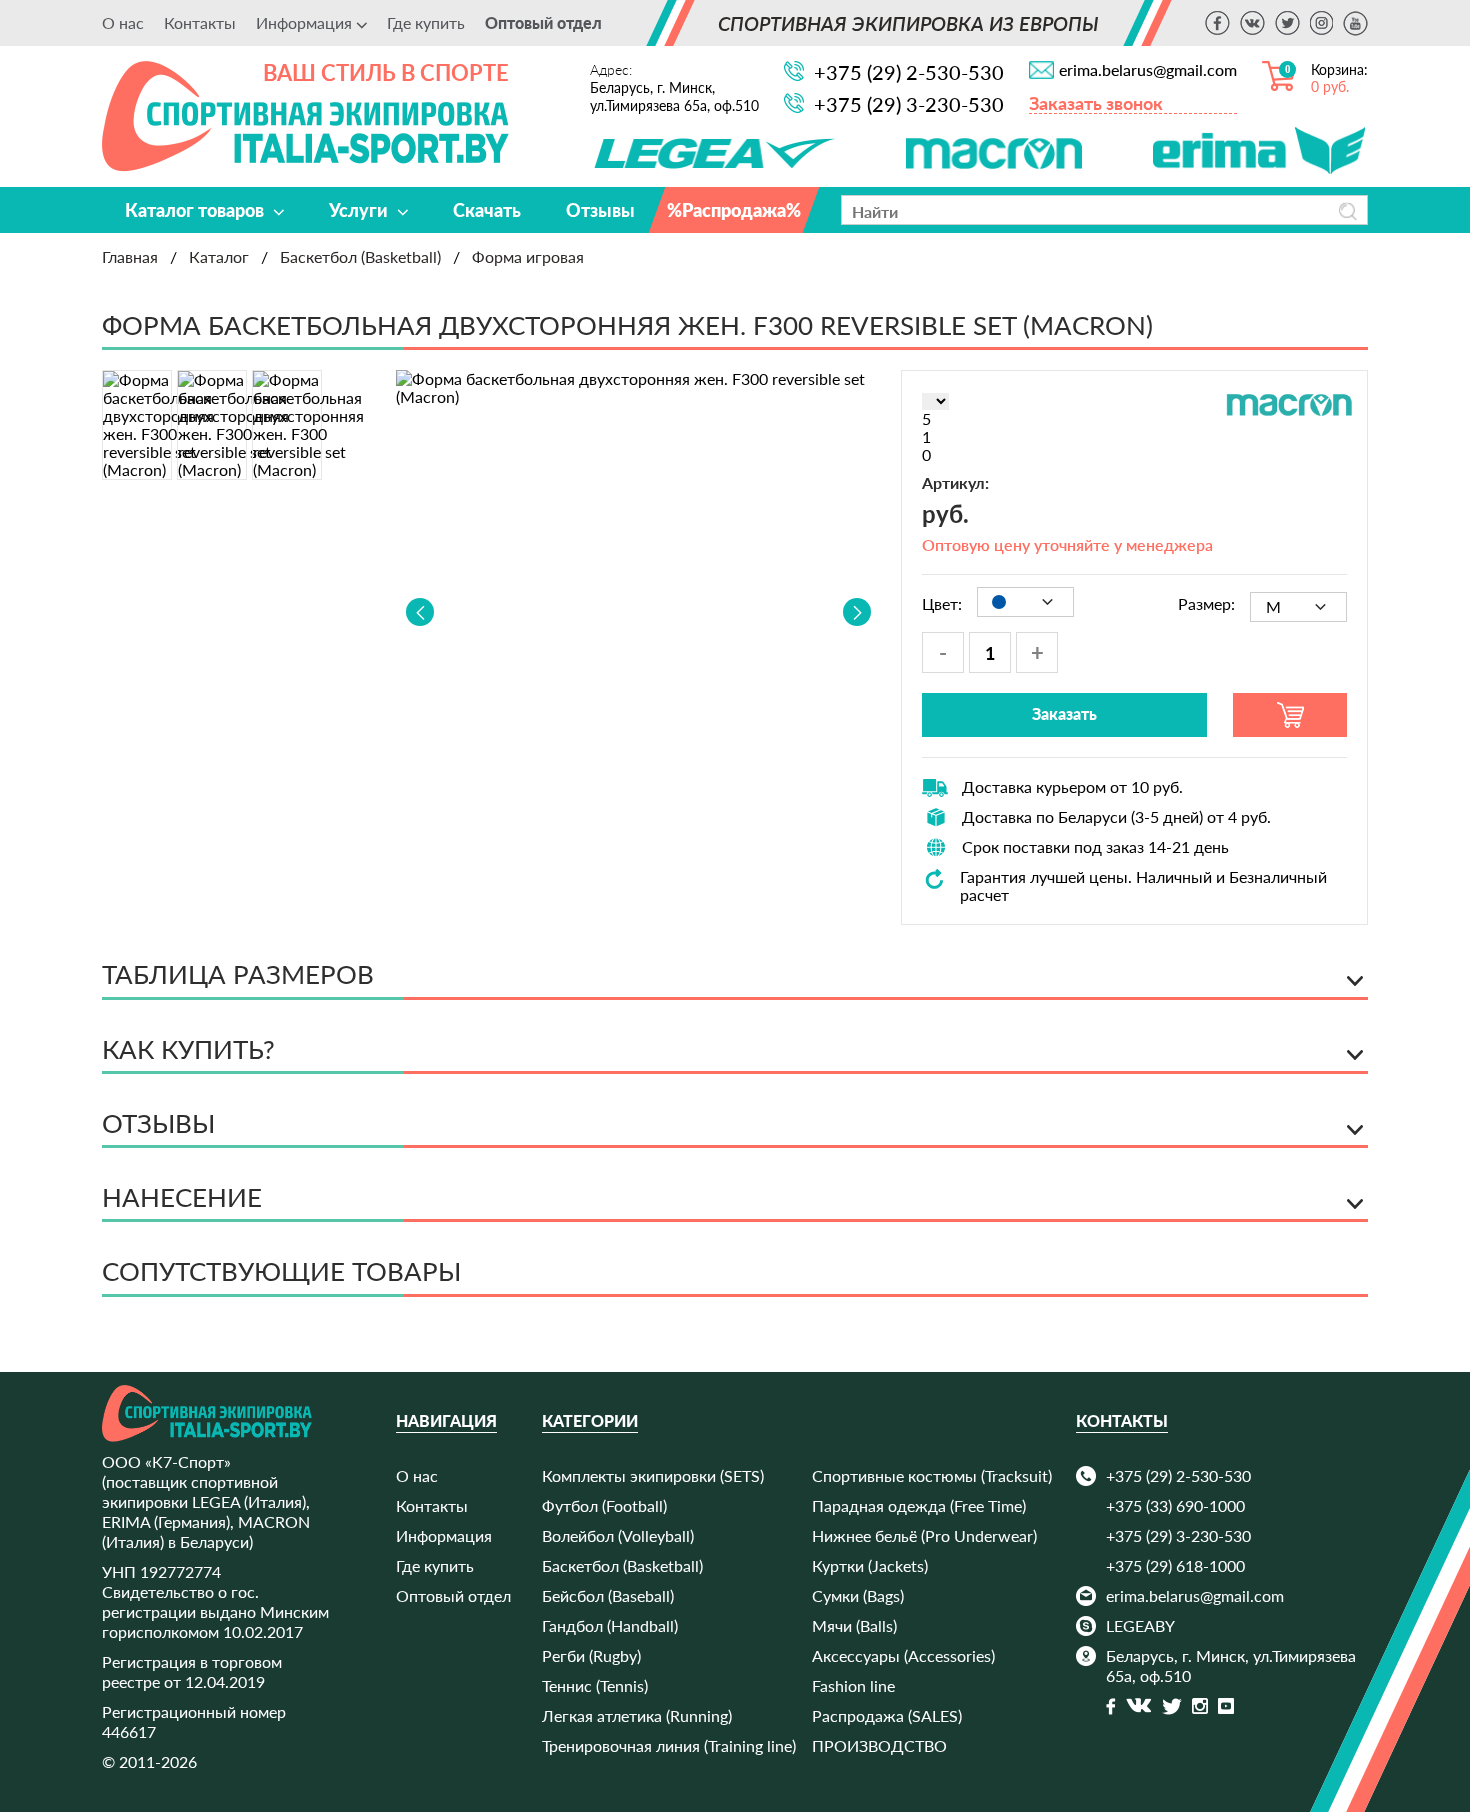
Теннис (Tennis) (595, 1685)
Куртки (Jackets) (870, 1565)
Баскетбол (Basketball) (622, 1565)
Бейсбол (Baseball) (608, 1595)
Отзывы (600, 210)
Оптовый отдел (543, 22)
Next (857, 612)
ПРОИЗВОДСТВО (879, 1745)
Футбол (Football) (604, 1505)
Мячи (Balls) (854, 1625)
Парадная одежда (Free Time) (919, 1505)
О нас (123, 22)
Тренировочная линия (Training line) (669, 1745)
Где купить (426, 22)
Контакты (200, 22)
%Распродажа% (734, 210)
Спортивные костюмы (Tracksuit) (932, 1475)
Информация (444, 1535)
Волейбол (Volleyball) (618, 1535)
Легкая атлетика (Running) (637, 1715)
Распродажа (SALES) (887, 1715)
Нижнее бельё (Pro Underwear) (924, 1535)
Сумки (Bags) (858, 1595)
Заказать (1064, 713)
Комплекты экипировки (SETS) (653, 1475)
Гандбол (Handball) (610, 1625)
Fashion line (853, 1685)
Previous (420, 612)
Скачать (487, 210)
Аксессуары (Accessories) (903, 1655)
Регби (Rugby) (591, 1655)
